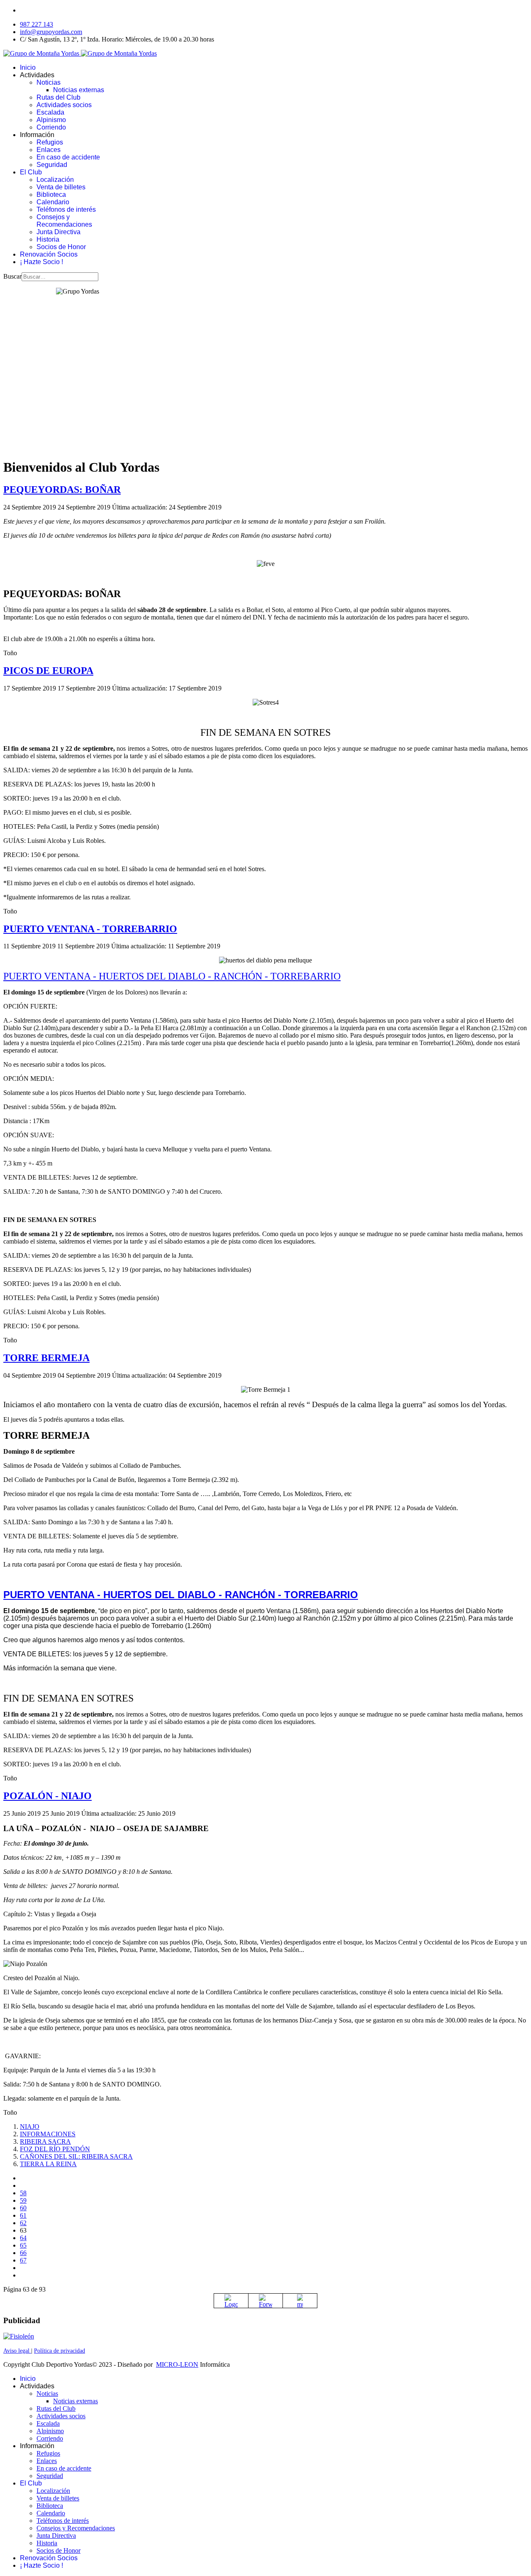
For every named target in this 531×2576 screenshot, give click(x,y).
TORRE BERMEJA (46, 1358)
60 (23, 2208)
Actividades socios (64, 105)
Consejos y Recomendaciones (64, 221)
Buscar (12, 276)
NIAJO (30, 2127)
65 (23, 2245)
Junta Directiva (58, 232)
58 (23, 2193)
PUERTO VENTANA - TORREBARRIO (90, 929)
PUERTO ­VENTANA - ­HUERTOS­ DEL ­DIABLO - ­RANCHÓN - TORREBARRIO (172, 976)
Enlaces (49, 150)
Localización (55, 180)
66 (23, 2253)
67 (23, 2260)
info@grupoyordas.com (51, 32)
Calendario (53, 202)
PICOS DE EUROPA (48, 671)
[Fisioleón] (19, 2336)
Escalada (50, 112)
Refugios (50, 142)
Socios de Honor (61, 247)
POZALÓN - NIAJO (47, 1796)
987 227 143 (37, 24)
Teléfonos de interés (66, 209)
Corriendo (51, 127)
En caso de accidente (68, 157)
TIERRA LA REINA (48, 2164)
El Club (31, 172)
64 (23, 2238)
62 (23, 2223)
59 (23, 2200)
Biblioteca (51, 195)
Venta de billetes (61, 187)
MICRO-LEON (177, 2364)
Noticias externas (79, 90)
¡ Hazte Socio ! (41, 262)
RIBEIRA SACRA (45, 2141)
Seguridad (52, 165)
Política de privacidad (60, 2351)
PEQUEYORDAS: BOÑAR (62, 490)
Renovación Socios (49, 254)
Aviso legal (17, 2351)
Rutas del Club (58, 97)
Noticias (49, 82)
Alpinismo (51, 120)
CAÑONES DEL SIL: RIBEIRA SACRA (76, 2156)
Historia (48, 239)
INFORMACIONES (48, 2134)
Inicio (28, 67)
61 (23, 2215)
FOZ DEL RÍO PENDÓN (55, 2149)
